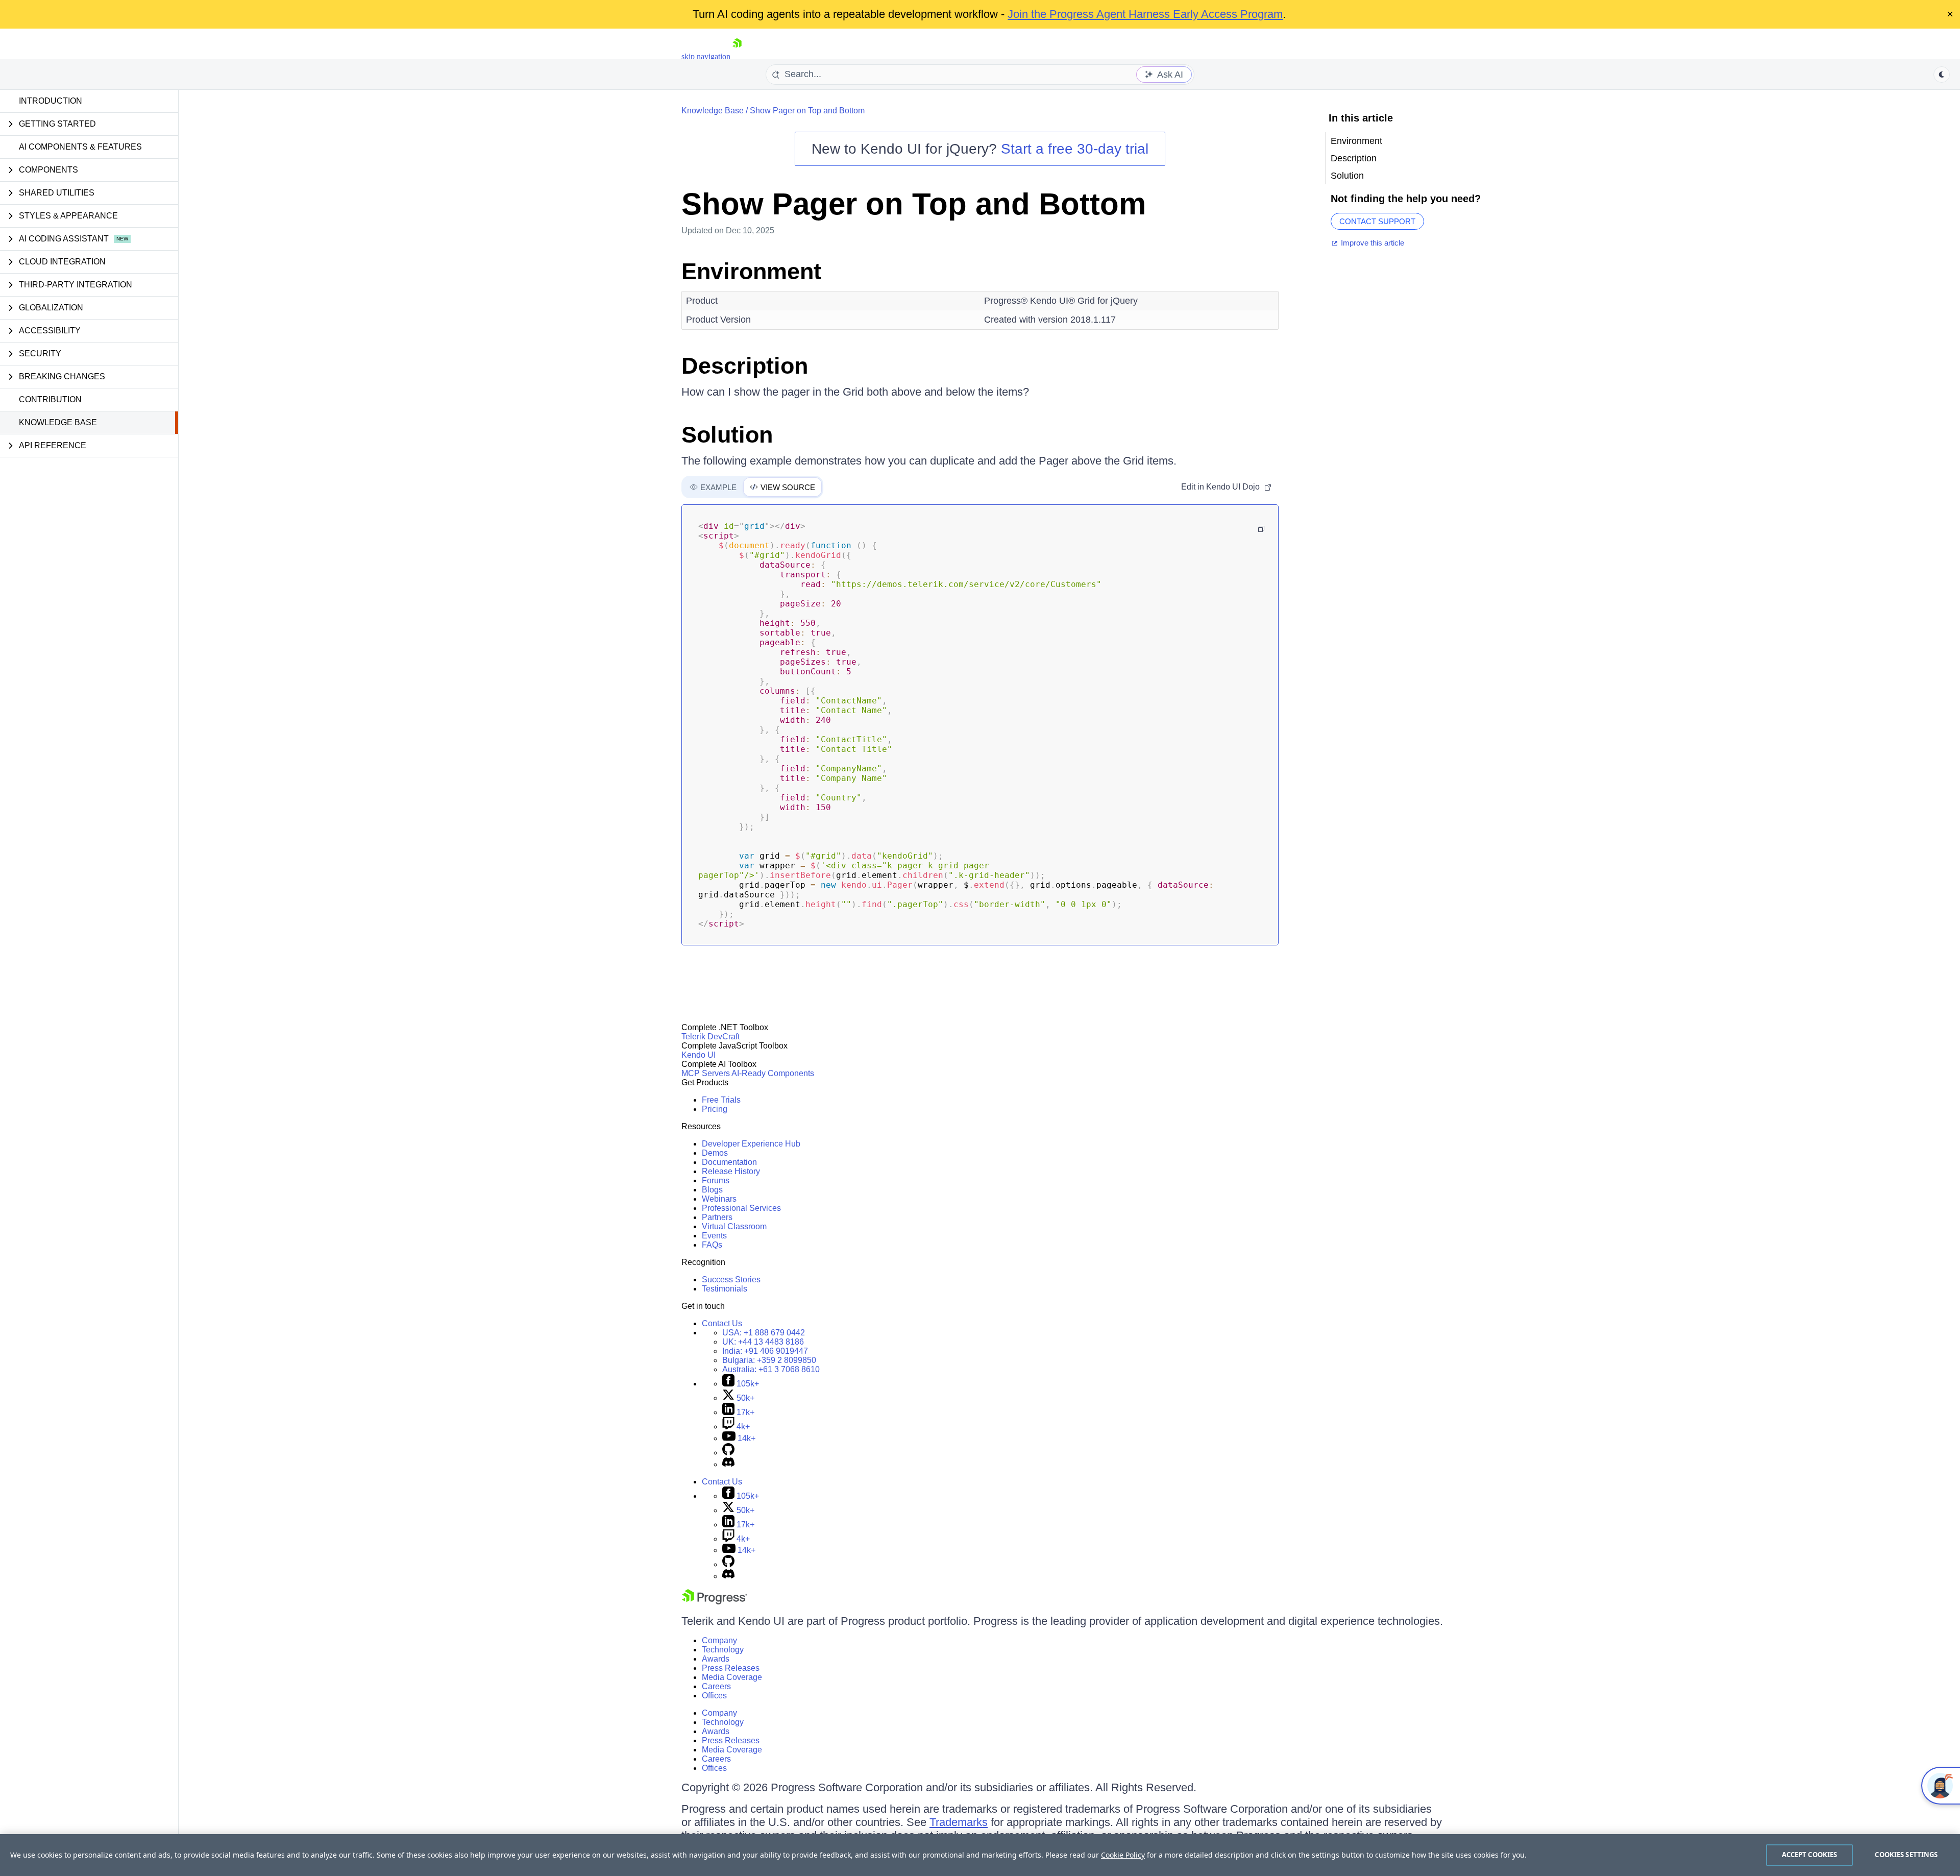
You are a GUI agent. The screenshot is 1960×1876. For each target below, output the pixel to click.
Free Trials (721, 1100)
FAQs (712, 1245)
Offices (714, 1696)
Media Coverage (732, 1677)
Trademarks (959, 1822)
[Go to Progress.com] (715, 1602)
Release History (731, 1171)
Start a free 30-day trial (1075, 149)
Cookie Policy (1123, 1855)
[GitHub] (728, 1453)
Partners (717, 1217)
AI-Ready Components (773, 1073)
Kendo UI (699, 1055)
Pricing (715, 1109)
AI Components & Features (80, 147)
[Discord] (728, 1464)
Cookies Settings (1906, 1855)
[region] (980, 1855)
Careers (716, 1686)
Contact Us (722, 1323)
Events (714, 1236)
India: (765, 1351)
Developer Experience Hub (751, 1144)
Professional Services (741, 1208)
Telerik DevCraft (710, 1037)
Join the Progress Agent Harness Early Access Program (1145, 14)
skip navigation (706, 56)
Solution (727, 435)
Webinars (719, 1199)
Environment (751, 271)
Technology (723, 1650)
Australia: (771, 1369)
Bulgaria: (769, 1360)
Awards (716, 1659)
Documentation (729, 1162)
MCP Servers (706, 1073)
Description (745, 366)
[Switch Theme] (1942, 75)
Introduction (51, 101)
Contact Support (1377, 221)
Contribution (50, 399)
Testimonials (725, 1289)
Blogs (712, 1190)
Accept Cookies (1810, 1855)
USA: (764, 1333)
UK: (763, 1342)
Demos (715, 1153)
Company (719, 1640)
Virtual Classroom (734, 1226)
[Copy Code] (1261, 529)
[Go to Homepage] (737, 56)
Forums (716, 1180)
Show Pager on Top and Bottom (807, 111)
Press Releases (731, 1668)
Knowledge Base (58, 422)
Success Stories (731, 1280)
